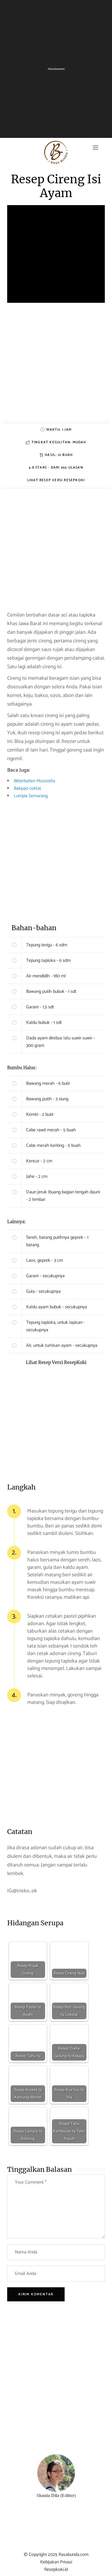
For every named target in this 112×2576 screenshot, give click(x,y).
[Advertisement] (56, 365)
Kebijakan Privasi (56, 2562)
